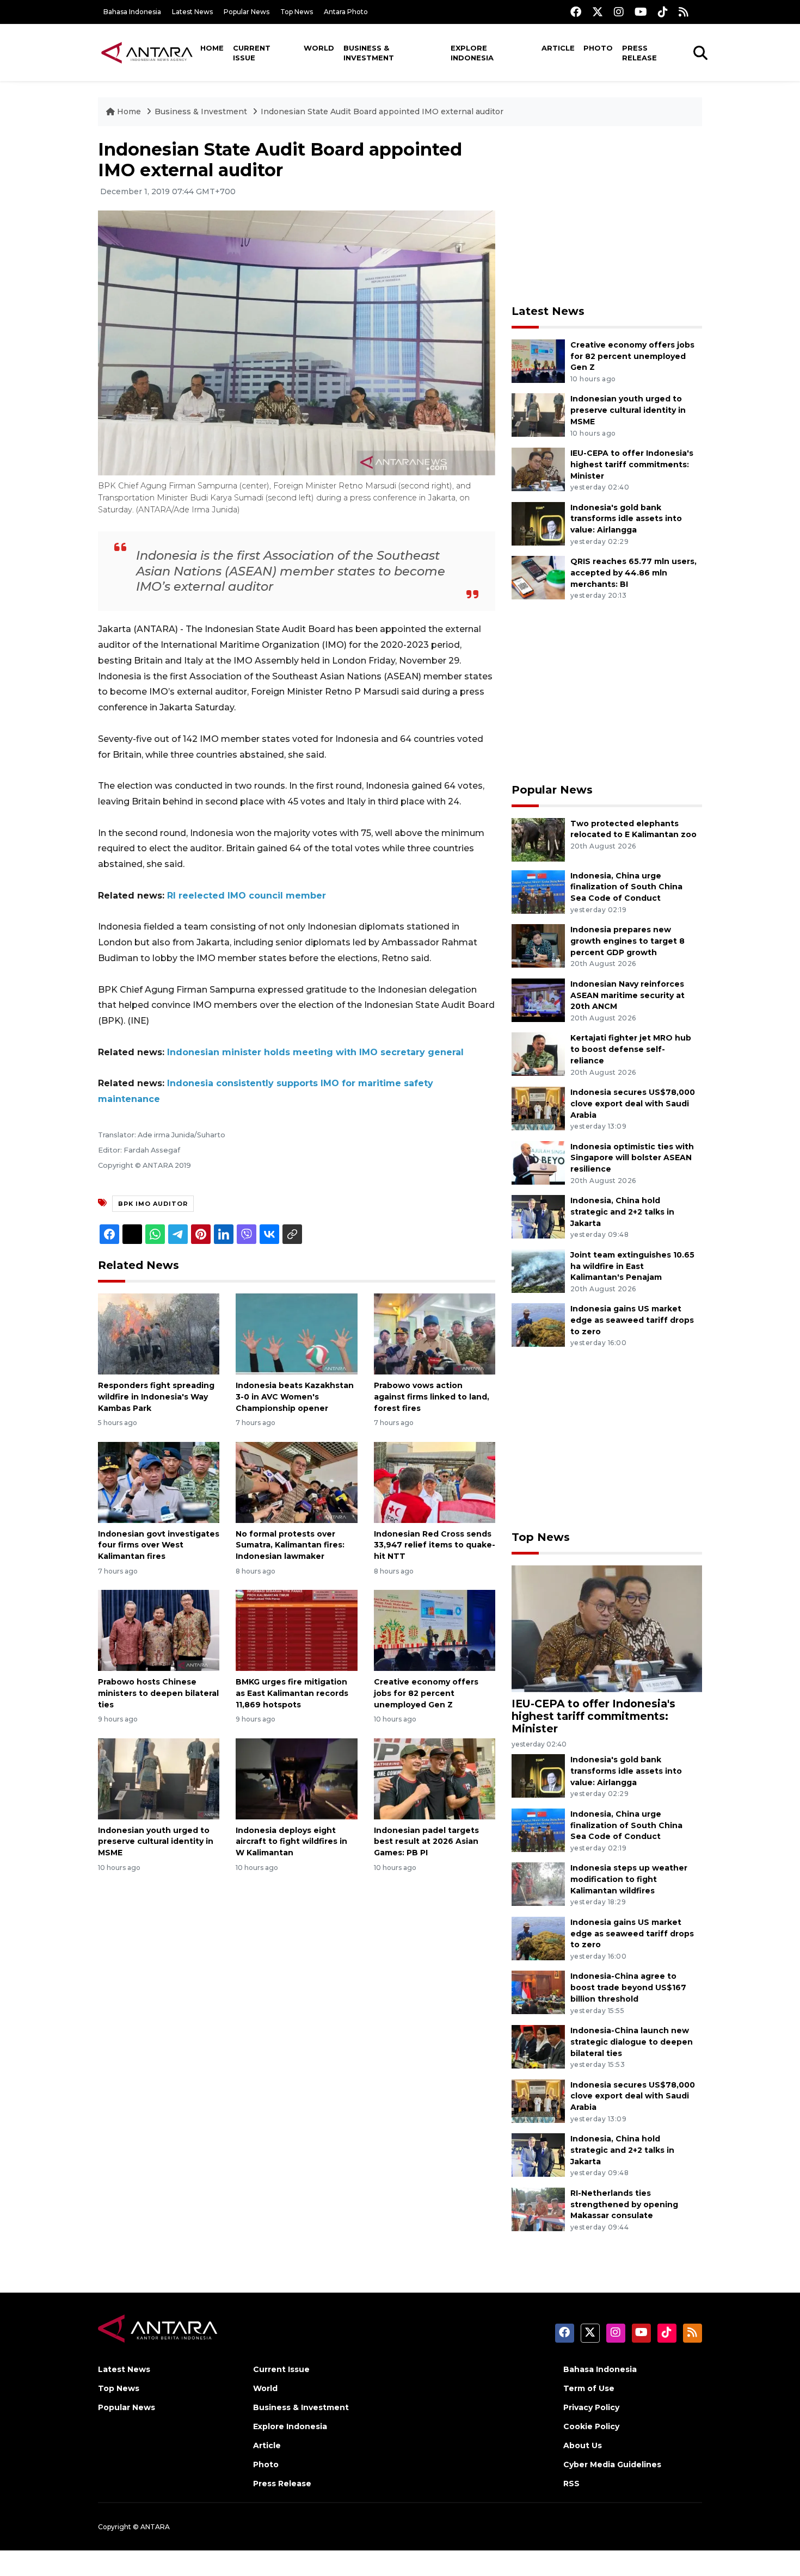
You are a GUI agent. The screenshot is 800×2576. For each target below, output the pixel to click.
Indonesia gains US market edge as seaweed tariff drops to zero (632, 1320)
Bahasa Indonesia (132, 12)
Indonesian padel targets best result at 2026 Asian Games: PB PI (426, 1842)
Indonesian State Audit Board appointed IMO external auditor (382, 112)
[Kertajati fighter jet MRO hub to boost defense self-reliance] (538, 1054)
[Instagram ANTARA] (619, 12)
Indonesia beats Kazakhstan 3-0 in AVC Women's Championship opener (295, 1397)
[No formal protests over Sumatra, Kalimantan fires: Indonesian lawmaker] (296, 1481)
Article (558, 48)
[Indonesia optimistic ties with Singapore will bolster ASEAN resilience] (538, 1162)
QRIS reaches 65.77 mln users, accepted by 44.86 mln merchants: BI (633, 573)
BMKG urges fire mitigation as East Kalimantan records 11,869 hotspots (292, 1693)
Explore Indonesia (472, 53)
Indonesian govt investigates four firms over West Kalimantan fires (159, 1545)
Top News (297, 12)
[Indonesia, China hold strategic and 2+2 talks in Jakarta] (538, 1216)
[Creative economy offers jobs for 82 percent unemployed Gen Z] (435, 1630)
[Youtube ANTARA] (641, 12)
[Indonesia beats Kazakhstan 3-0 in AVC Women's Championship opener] (296, 1333)
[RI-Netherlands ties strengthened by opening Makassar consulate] (538, 2209)
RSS (571, 2484)
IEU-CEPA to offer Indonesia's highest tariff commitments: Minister (632, 465)
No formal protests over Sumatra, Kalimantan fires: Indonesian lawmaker (290, 1545)
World (319, 48)
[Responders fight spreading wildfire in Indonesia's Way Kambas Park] (159, 1333)
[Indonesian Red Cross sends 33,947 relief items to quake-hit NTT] (435, 1481)
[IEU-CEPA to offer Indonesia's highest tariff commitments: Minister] (538, 469)
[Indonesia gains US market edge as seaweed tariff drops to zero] (538, 1325)
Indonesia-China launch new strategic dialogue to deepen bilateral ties (632, 2042)
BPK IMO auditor (153, 1204)
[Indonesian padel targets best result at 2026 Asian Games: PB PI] (435, 1778)
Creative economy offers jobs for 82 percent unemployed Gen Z (426, 1693)
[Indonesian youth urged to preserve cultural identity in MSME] (159, 1778)
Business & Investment (369, 53)
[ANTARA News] (147, 52)
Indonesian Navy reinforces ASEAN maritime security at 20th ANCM (627, 995)
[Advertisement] (607, 215)
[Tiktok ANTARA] (663, 12)
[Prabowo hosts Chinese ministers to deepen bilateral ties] (159, 1630)
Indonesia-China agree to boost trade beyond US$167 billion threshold (628, 1987)
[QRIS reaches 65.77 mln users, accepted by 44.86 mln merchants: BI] (538, 577)
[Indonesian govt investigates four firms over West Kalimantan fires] (159, 1481)
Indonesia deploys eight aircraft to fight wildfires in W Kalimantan (291, 1842)
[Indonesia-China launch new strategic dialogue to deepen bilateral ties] (538, 2046)
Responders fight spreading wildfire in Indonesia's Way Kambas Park (156, 1397)
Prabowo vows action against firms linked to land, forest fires (432, 1397)
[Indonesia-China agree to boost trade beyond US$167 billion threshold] (538, 1992)
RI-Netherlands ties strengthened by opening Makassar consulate (624, 2205)
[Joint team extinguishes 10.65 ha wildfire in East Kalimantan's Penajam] (538, 1270)
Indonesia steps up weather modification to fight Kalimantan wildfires (629, 1879)
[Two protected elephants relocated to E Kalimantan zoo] (538, 839)
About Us (583, 2445)
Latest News (192, 12)
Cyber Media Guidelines (612, 2464)
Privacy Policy (591, 2407)
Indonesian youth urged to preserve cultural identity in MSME (156, 1842)
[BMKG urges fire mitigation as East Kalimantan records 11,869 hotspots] (296, 1630)
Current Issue (252, 53)
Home (212, 48)
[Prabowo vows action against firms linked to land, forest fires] (435, 1333)
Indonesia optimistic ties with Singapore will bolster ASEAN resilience (632, 1158)
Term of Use (589, 2388)
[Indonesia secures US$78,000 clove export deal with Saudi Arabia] (538, 1108)
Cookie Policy (591, 2426)
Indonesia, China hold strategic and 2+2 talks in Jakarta (622, 1212)
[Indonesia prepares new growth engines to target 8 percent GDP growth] (538, 945)
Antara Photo (346, 12)
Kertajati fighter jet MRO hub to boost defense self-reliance (631, 1049)
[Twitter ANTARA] (598, 12)
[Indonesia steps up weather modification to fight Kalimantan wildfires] (538, 1884)
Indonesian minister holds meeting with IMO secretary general (315, 1052)
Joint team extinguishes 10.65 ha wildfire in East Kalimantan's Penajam (632, 1266)
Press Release (639, 53)
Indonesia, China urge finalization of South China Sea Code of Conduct (626, 887)
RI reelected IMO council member (247, 896)
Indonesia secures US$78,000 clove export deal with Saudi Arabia (633, 1104)
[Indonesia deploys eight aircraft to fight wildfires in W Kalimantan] (296, 1778)
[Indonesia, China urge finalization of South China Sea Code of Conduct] (538, 891)
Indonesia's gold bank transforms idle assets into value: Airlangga (626, 519)
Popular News (247, 12)
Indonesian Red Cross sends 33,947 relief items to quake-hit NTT (435, 1545)
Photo (598, 48)
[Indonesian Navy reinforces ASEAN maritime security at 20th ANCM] (538, 999)
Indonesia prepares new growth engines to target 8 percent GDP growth (627, 941)
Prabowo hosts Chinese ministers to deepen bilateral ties (158, 1693)
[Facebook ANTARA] (576, 12)
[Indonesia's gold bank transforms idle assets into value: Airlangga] (538, 523)
